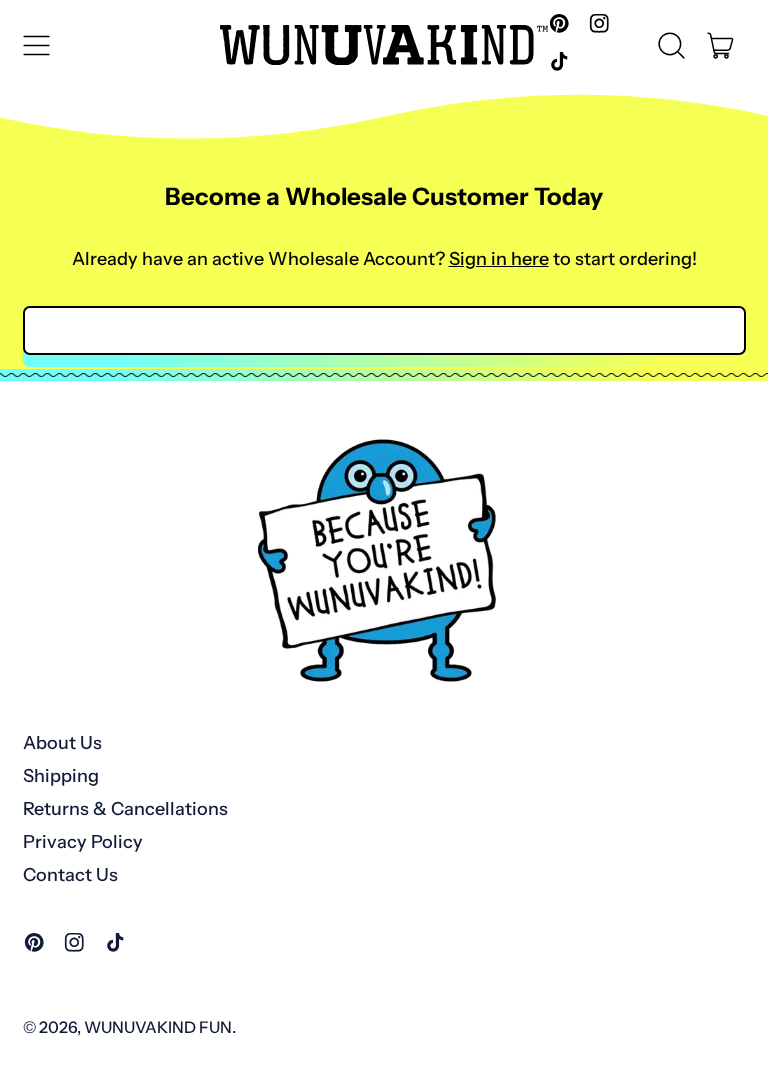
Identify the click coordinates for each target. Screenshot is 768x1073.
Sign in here (499, 259)
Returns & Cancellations (125, 809)
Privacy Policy (83, 842)
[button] (672, 45)
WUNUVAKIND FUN (158, 1027)
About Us (62, 743)
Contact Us (70, 875)
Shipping (61, 776)
